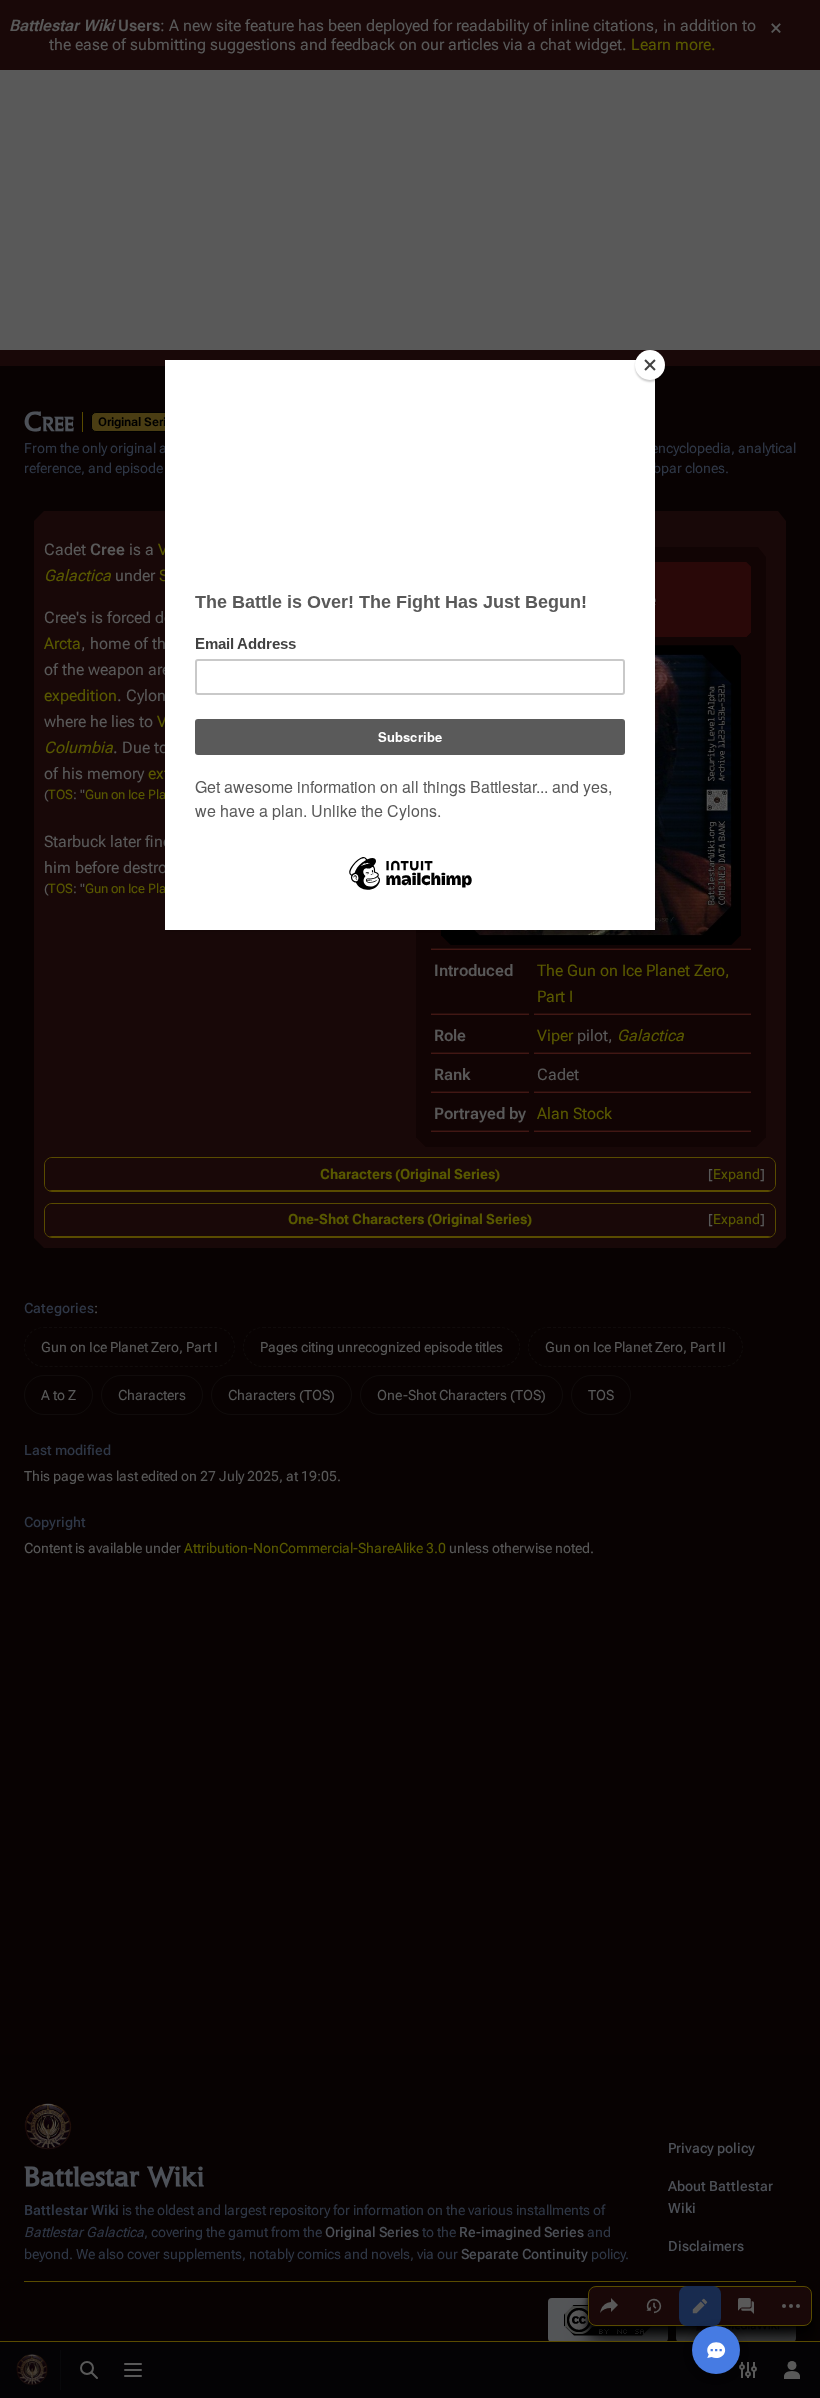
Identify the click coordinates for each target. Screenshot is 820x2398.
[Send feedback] (716, 2350)
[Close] (650, 365)
